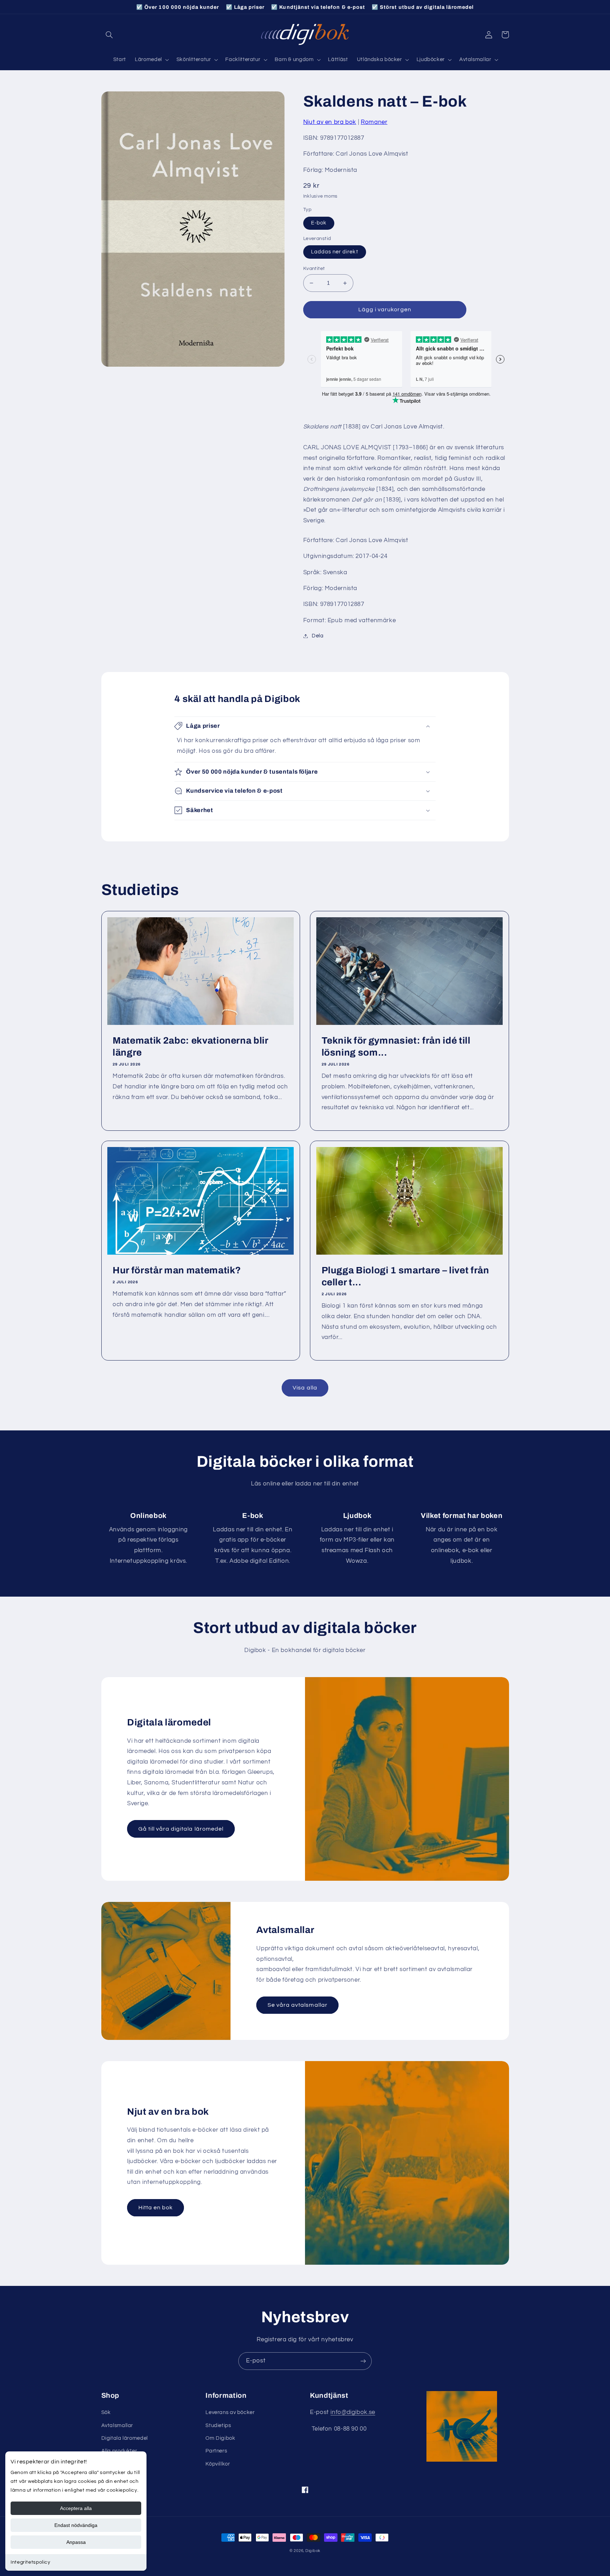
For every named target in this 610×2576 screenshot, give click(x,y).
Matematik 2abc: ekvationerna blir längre (190, 1047)
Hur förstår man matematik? (177, 1270)
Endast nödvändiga (76, 2525)
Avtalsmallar (117, 2425)
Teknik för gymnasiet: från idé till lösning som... (396, 1047)
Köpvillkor (218, 2464)
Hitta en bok (156, 2208)
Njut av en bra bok (330, 122)
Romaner (374, 122)
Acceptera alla (76, 2508)
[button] (109, 35)
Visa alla (305, 1388)
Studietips (218, 2425)
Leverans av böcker (230, 2412)
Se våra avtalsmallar (298, 2005)
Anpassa (76, 2542)
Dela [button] (318, 636)
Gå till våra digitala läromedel (181, 1829)
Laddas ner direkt (335, 252)
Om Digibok (220, 2438)
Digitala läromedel (125, 2438)
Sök (106, 2412)
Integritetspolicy (31, 2562)
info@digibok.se (353, 2412)
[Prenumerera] (363, 2361)
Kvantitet (314, 269)
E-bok (319, 223)
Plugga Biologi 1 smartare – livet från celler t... (405, 1276)
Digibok (313, 2551)
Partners (216, 2451)
